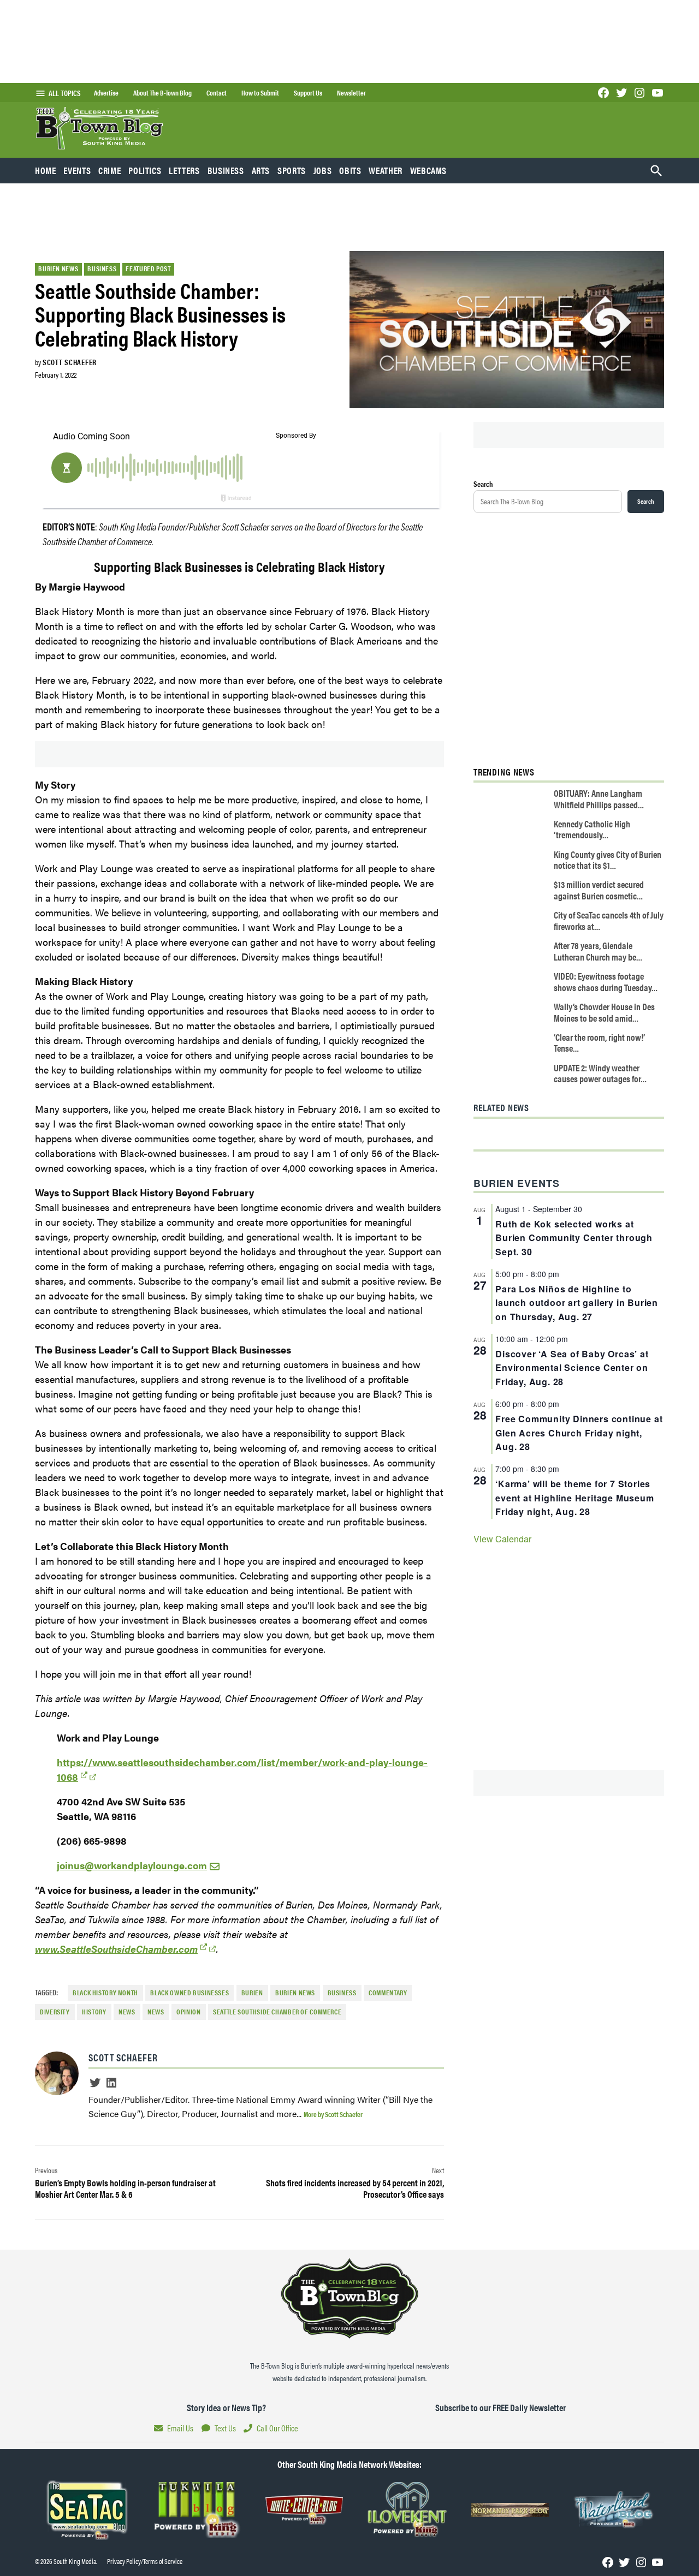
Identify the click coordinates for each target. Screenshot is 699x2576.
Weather (385, 170)
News (127, 2012)
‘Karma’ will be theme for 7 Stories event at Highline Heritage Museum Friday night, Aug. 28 (574, 1498)
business (342, 1993)
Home (46, 170)
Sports (292, 170)
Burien (252, 1993)
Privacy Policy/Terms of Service (145, 2561)
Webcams (428, 170)
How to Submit (260, 93)
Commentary (388, 1993)
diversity (55, 2012)
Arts (261, 170)
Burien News (58, 269)
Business (226, 170)
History (94, 2012)
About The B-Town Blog (162, 93)
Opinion (188, 2012)
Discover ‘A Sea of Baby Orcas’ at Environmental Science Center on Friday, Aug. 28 (572, 1368)
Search (483, 484)
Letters (184, 170)
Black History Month (105, 1993)
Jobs (323, 170)
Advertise (106, 93)
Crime (109, 170)
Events (77, 170)
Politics (145, 170)
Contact (217, 93)
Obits (350, 170)
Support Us (308, 93)
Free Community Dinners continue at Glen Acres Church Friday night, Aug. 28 (579, 1433)
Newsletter (351, 93)
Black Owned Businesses (189, 1993)
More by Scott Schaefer (333, 2114)
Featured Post (148, 269)
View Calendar (502, 1539)
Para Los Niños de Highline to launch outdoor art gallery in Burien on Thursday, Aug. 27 (577, 1303)
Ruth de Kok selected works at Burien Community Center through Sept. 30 (574, 1238)
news (156, 2012)
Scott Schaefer (70, 362)
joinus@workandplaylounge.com (132, 1865)
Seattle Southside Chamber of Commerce (277, 2012)
